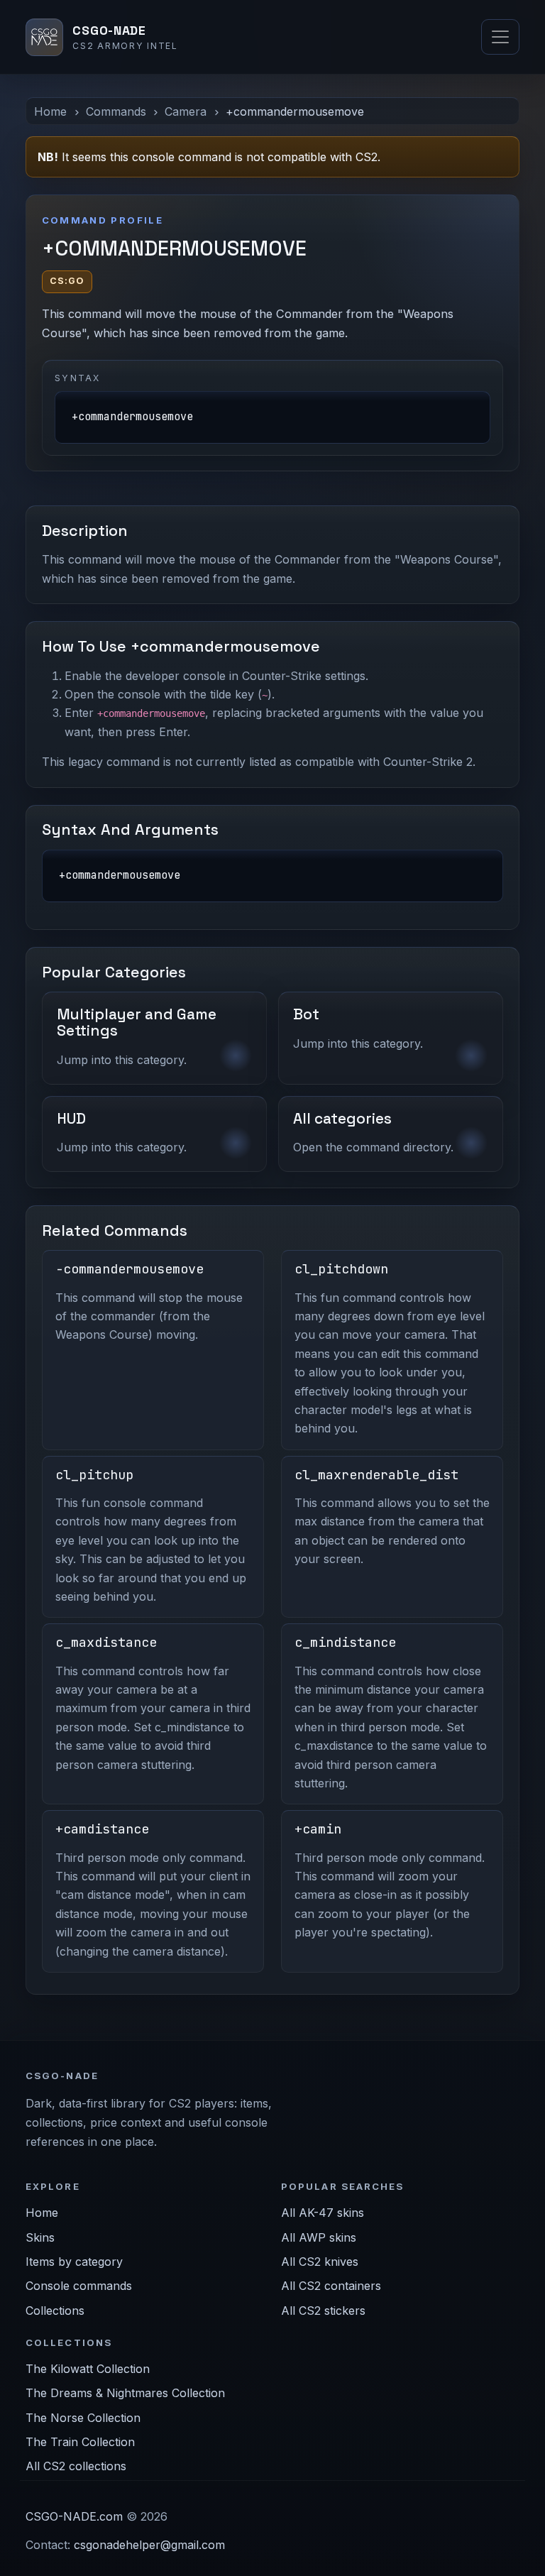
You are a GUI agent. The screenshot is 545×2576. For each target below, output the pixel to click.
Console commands (79, 2286)
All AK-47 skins (323, 2213)
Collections (55, 2311)
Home (50, 111)
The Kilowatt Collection (88, 2369)
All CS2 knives (320, 2262)
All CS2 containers (331, 2286)
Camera (186, 111)
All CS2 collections (76, 2466)
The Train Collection (80, 2442)
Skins (40, 2237)
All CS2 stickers (323, 2311)
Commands (116, 111)
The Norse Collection (83, 2418)
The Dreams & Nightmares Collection (125, 2393)
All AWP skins (319, 2237)
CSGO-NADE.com (74, 2516)
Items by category (74, 2262)
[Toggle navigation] (500, 37)
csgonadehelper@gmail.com (149, 2545)
